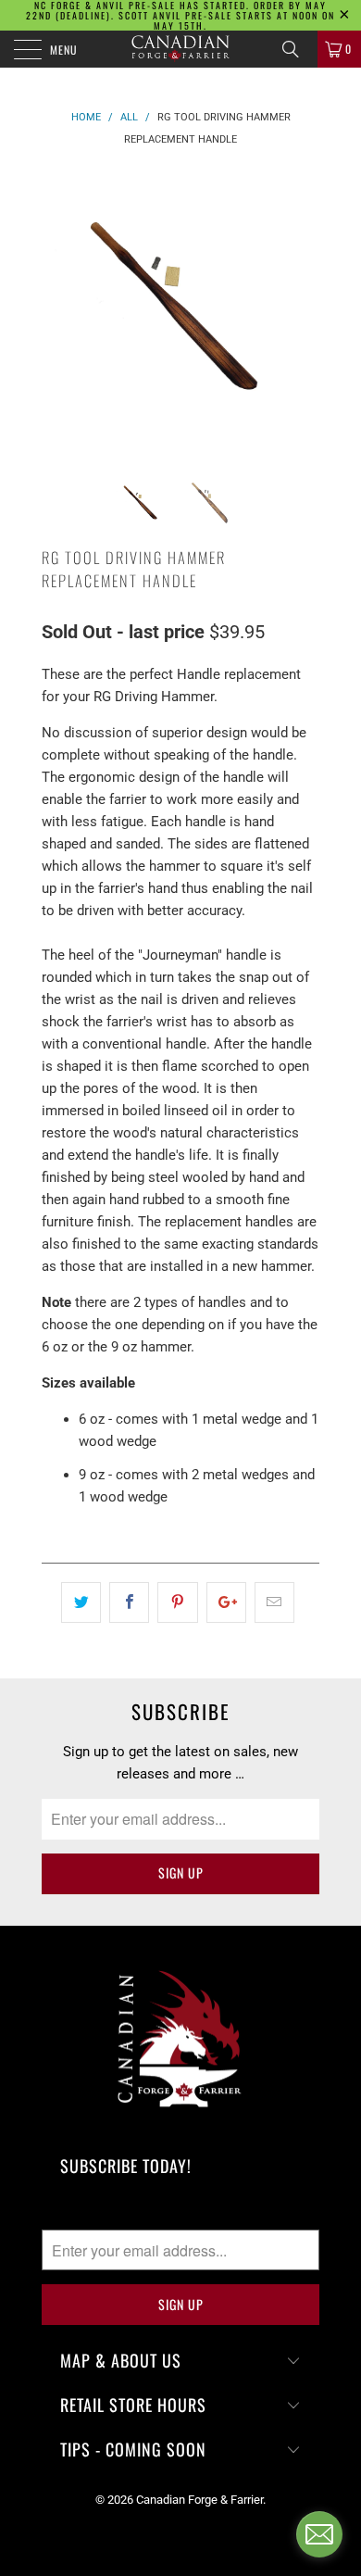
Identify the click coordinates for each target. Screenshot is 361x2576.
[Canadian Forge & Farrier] (181, 49)
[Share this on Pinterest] (177, 1602)
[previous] (59, 308)
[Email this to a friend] (274, 1602)
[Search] (297, 49)
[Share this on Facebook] (129, 1602)
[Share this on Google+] (226, 1602)
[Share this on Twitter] (81, 1602)
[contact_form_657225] (319, 2534)
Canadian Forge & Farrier (199, 2500)
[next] (302, 308)
